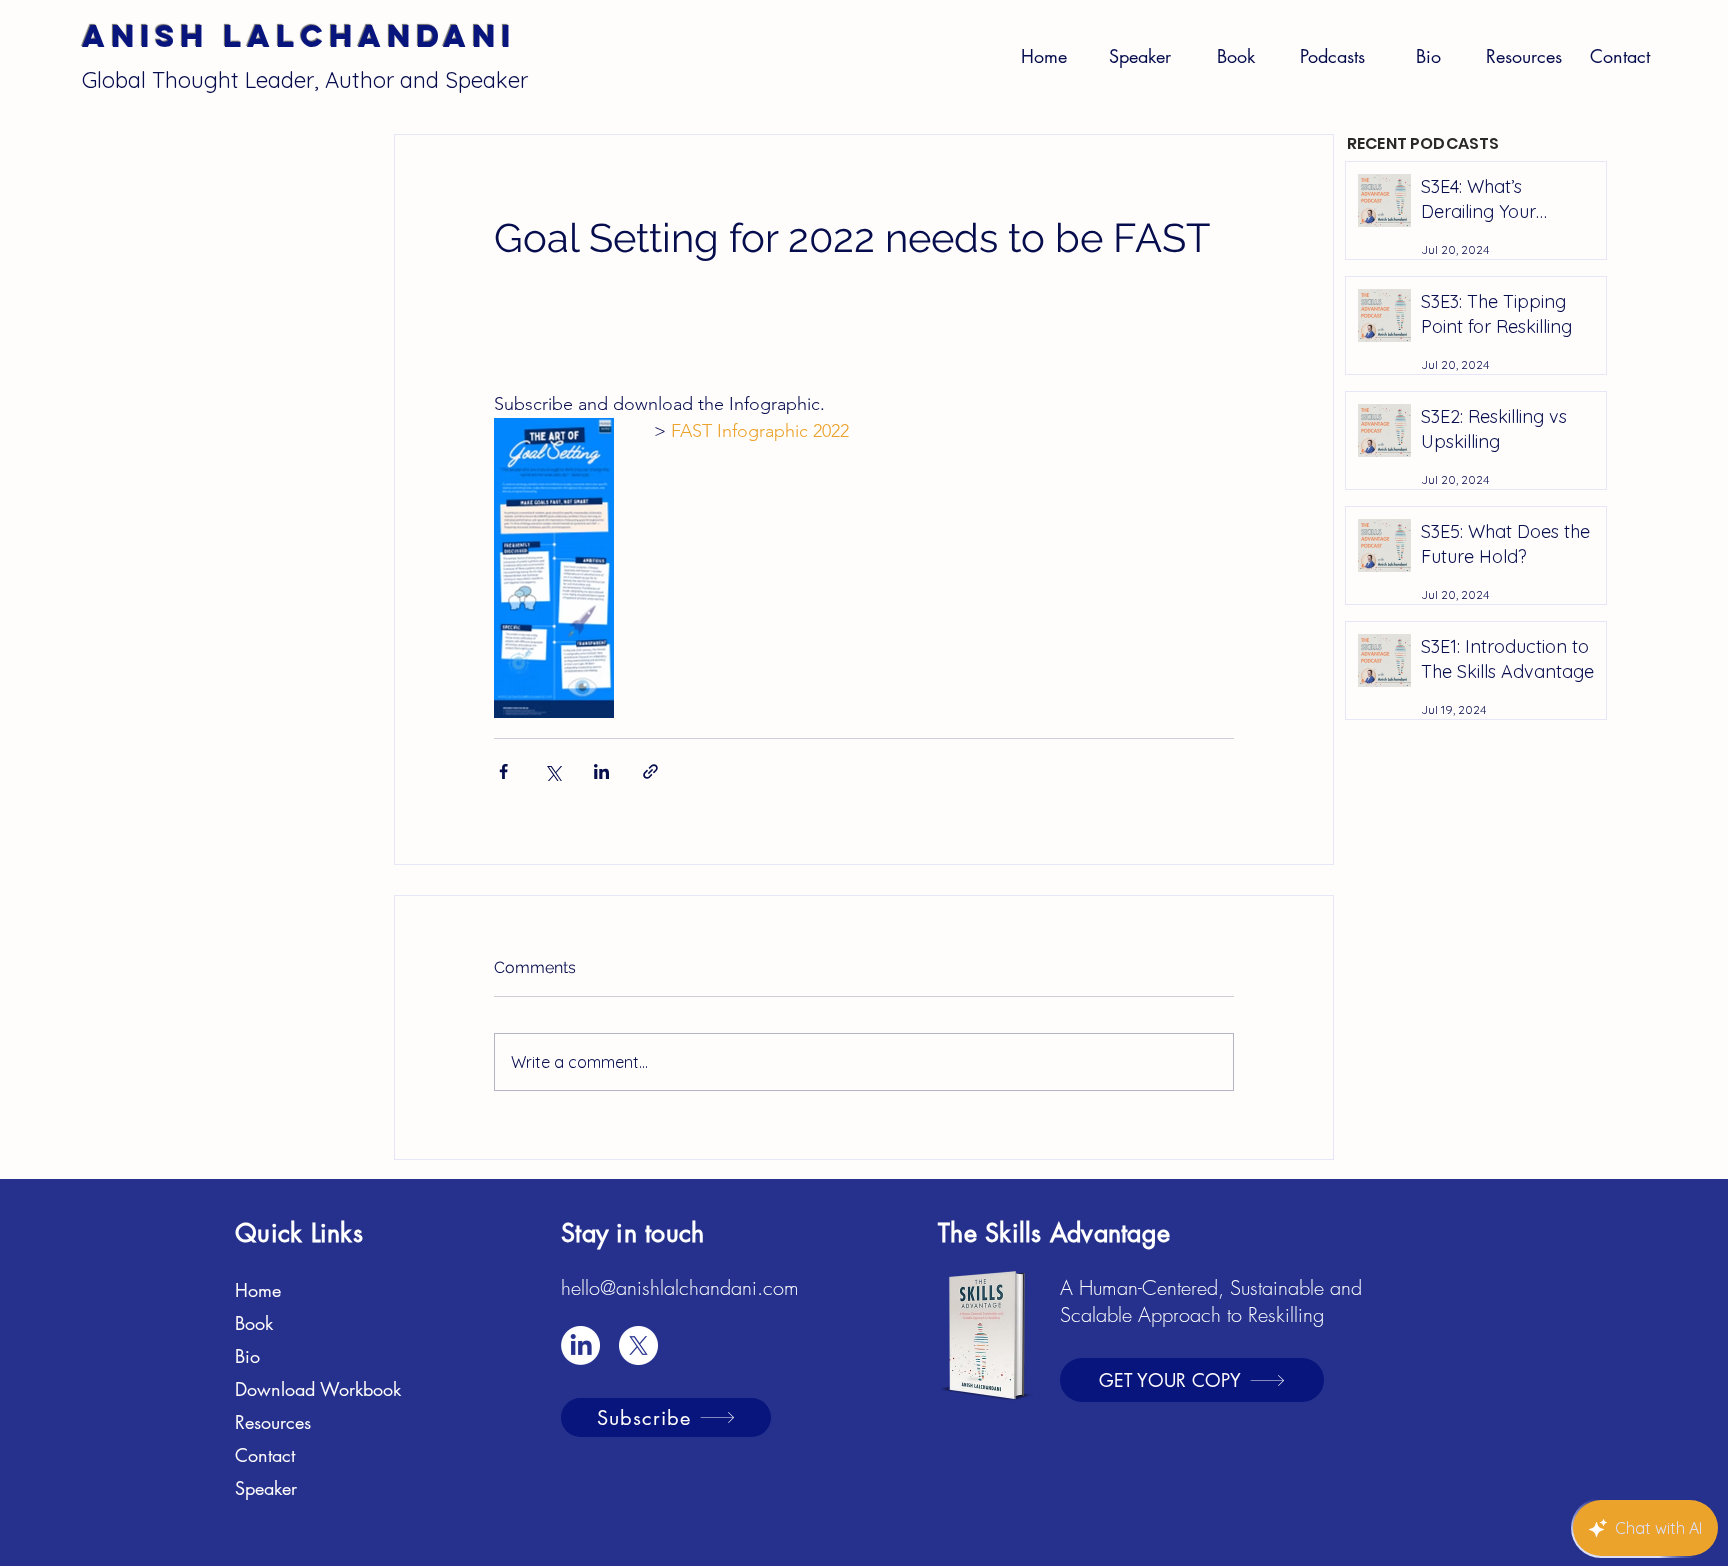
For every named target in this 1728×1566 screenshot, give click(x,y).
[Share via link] (650, 771)
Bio (247, 1356)
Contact (265, 1455)
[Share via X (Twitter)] (552, 771)
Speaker (266, 1488)
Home (258, 1290)
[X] (638, 1345)
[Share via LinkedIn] (601, 771)
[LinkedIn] (580, 1345)
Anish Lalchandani (299, 36)
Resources (273, 1422)
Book (254, 1323)
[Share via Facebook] (503, 771)
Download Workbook (318, 1389)
